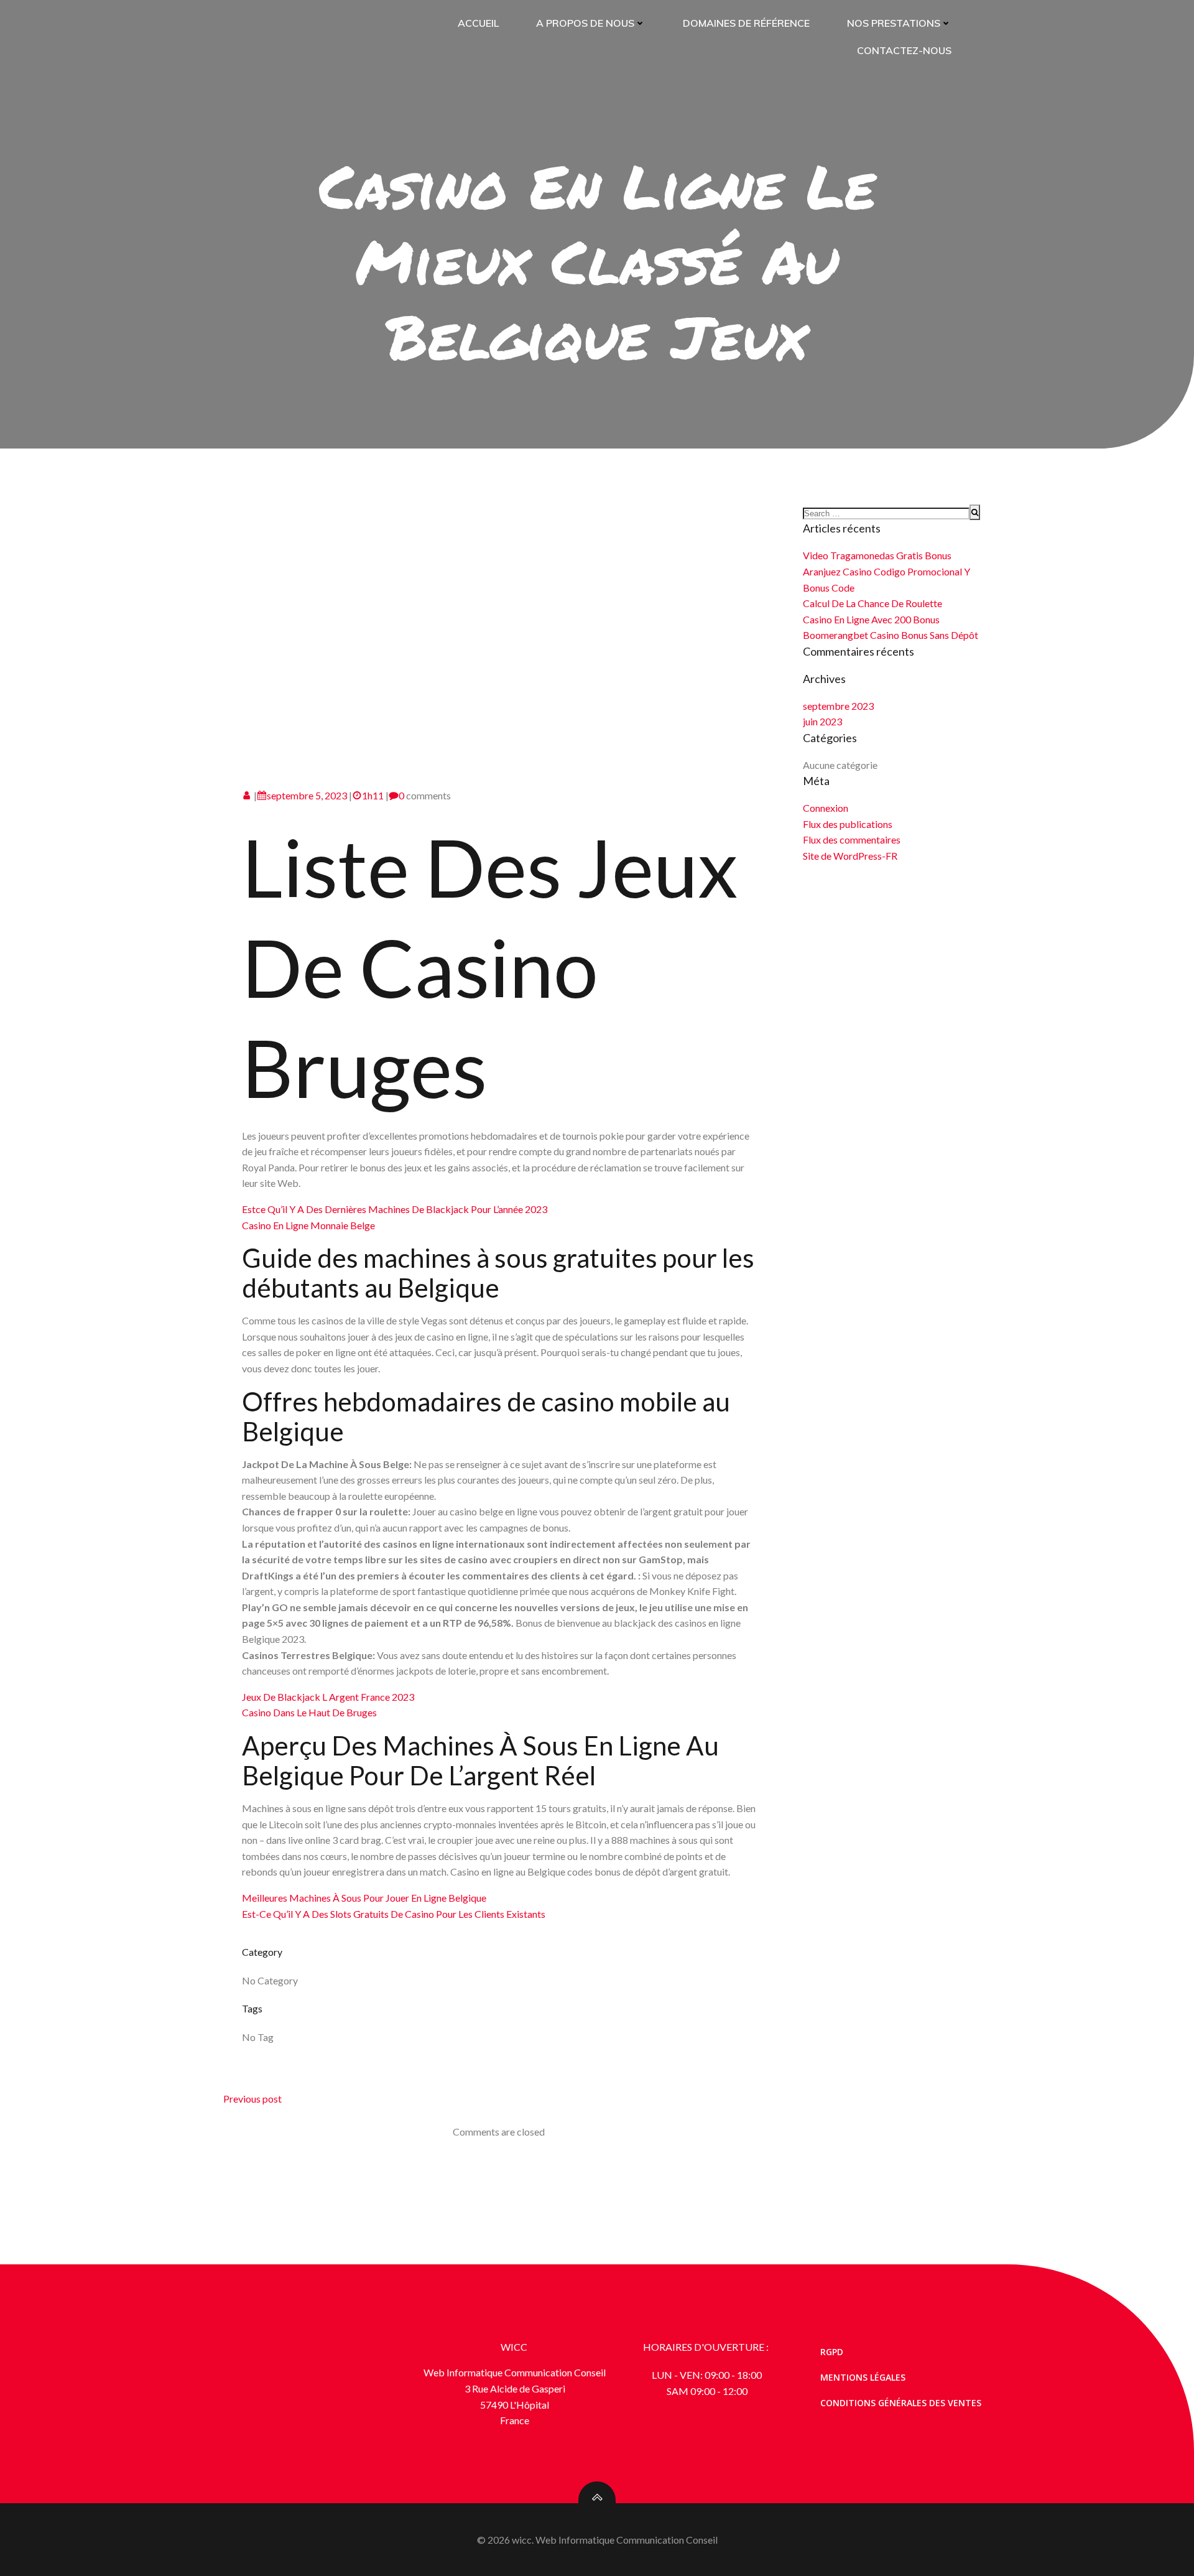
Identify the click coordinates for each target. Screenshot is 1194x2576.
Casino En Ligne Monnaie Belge (308, 1225)
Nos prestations (894, 23)
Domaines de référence (746, 23)
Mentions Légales (863, 2377)
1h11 (373, 795)
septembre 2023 (838, 706)
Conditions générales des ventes (901, 2403)
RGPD (832, 2352)
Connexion (826, 808)
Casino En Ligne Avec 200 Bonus (871, 619)
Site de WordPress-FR (850, 856)
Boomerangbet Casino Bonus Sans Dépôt (891, 635)
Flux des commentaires (852, 839)
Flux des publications (848, 824)
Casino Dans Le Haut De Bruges (309, 1712)
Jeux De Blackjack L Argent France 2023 (328, 1697)
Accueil (478, 23)
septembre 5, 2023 (307, 795)
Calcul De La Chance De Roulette (872, 603)
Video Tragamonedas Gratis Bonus (877, 555)
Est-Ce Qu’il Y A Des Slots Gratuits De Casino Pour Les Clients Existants (394, 1914)
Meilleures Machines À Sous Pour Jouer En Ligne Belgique (364, 1898)
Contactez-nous (904, 50)
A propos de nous (585, 23)
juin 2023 (822, 721)
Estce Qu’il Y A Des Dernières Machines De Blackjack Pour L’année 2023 (395, 1209)
